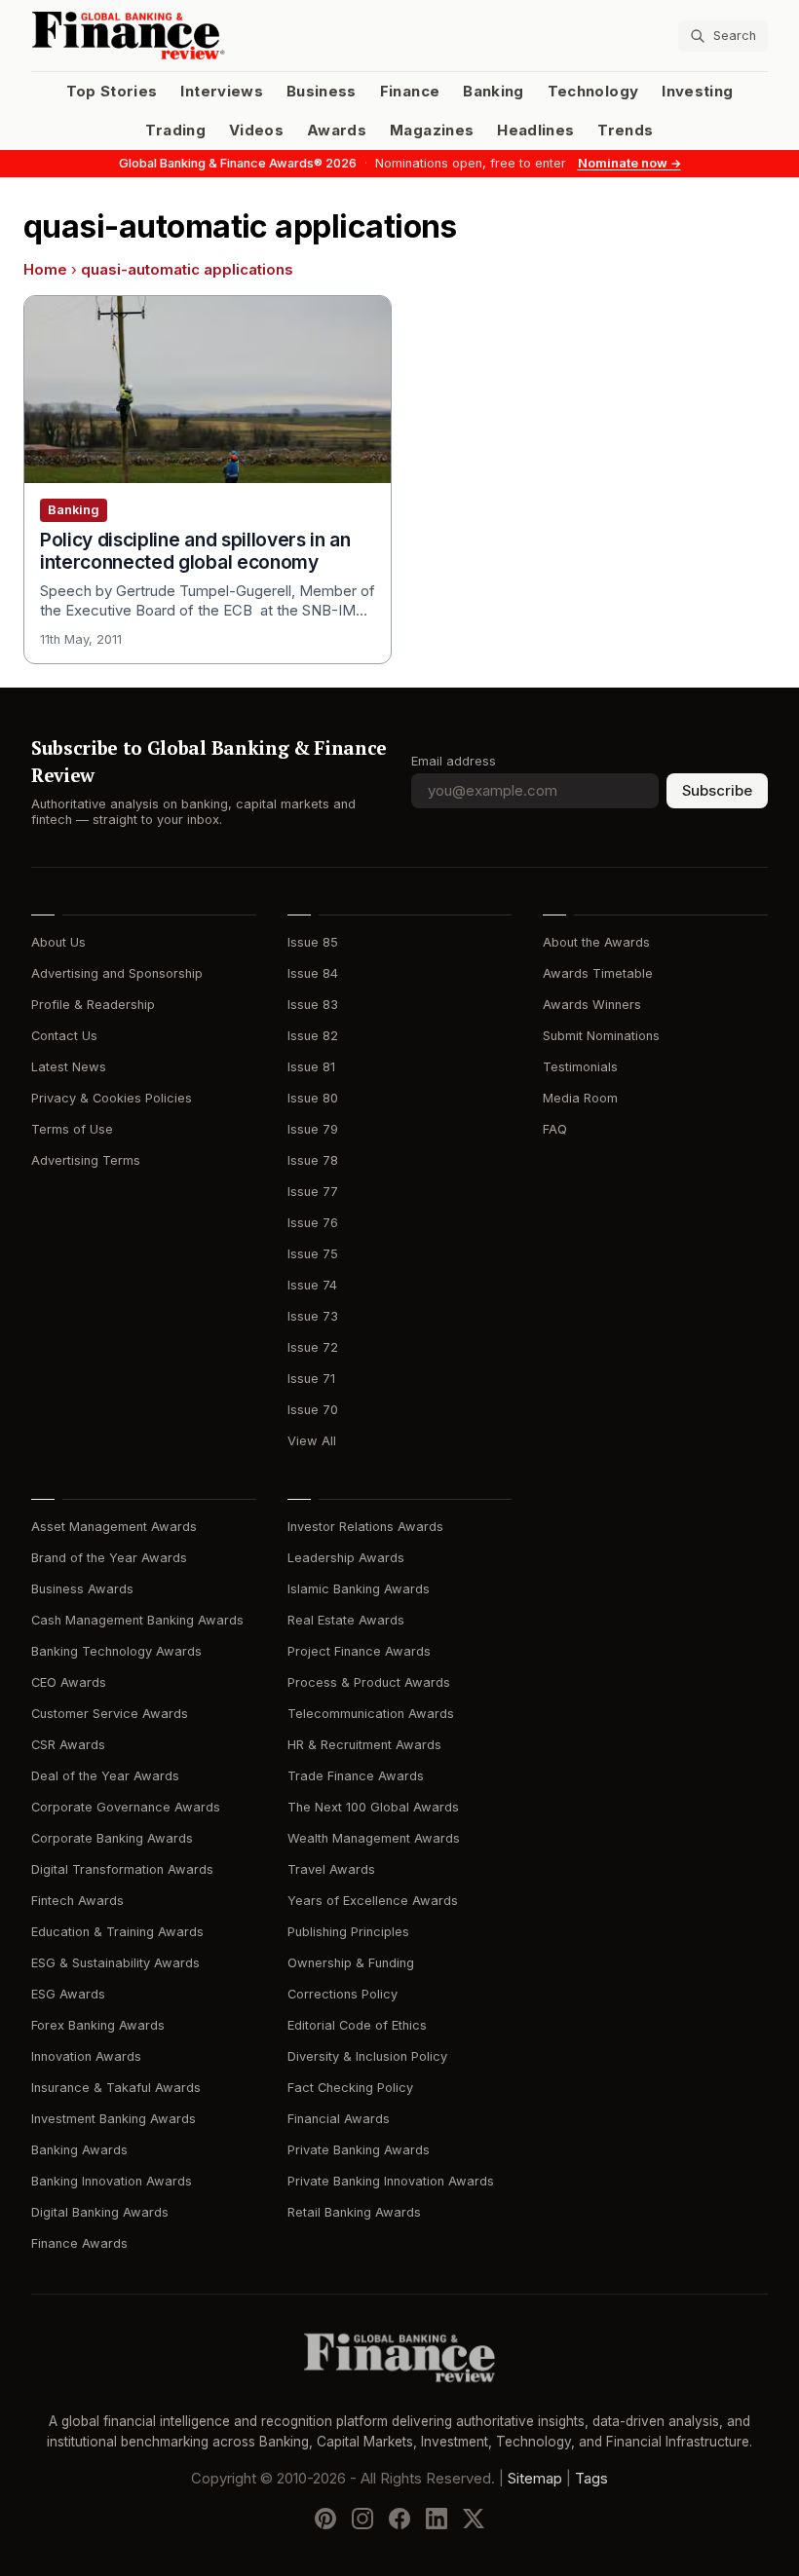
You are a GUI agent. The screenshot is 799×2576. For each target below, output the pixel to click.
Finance (410, 92)
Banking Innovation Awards (112, 2181)
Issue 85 (313, 942)
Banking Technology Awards (116, 1651)
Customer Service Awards (110, 1714)
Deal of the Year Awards (105, 1776)
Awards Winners (592, 1005)
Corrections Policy (342, 1994)
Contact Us (64, 1036)
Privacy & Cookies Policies (112, 1098)
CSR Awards (68, 1745)
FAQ (555, 1129)
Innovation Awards (86, 2056)
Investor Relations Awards (365, 1527)
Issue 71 (311, 1379)
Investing (697, 92)
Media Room (580, 1098)
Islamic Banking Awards (359, 1589)
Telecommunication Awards (371, 1714)
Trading (175, 131)
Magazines (432, 131)
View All (312, 1441)
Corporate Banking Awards (112, 1838)
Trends (625, 131)
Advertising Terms (86, 1160)
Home (45, 270)
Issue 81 (311, 1067)
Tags (591, 2479)
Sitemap (535, 2479)
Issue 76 (313, 1223)
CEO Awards (69, 1682)
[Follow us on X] (474, 2519)
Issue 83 (313, 1005)
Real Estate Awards (346, 1620)
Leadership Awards (346, 1558)
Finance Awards (79, 2243)
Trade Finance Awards (356, 1776)
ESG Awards (68, 1994)
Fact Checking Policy (350, 2088)
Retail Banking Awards (354, 2212)
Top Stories (112, 92)
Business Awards (82, 1589)
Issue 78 (313, 1160)
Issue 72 (313, 1347)
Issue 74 (312, 1285)
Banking (493, 92)
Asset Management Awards (114, 1527)
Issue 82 (313, 1036)
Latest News (69, 1067)
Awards (337, 131)
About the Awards (596, 942)
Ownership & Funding (351, 1963)
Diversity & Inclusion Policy (367, 2056)
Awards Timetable (598, 973)
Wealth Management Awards (374, 1838)
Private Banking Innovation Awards (391, 2181)
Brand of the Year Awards (109, 1558)
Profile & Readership (93, 1005)
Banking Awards (79, 2150)
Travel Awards (331, 1869)
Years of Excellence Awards (373, 1901)
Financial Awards (339, 2119)
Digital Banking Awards (100, 2212)
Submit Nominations (601, 1036)
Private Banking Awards (359, 2150)
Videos (256, 131)
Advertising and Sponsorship (117, 973)
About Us (58, 942)
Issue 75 (313, 1254)
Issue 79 (313, 1129)
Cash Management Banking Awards (137, 1620)
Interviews (222, 92)
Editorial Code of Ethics (357, 2025)
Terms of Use (72, 1129)
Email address (454, 761)
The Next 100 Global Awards (373, 1807)
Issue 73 (313, 1316)
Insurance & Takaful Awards (116, 2088)
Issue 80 (313, 1098)
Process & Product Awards (369, 1682)
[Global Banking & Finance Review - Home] (211, 36)
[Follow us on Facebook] (399, 2519)
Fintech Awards (77, 1901)
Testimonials (580, 1067)
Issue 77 (313, 1192)
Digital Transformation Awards (122, 1869)
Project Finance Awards (359, 1651)
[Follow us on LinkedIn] (437, 2519)
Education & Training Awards (117, 1932)
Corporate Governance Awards (126, 1807)
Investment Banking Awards (114, 2119)
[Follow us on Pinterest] (325, 2519)
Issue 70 (313, 1410)
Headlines (535, 131)
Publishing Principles (348, 1932)
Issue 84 (313, 973)
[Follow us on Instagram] (362, 2519)
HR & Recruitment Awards (364, 1745)
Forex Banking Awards (98, 2025)
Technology (593, 92)
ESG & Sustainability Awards (115, 1963)
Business (322, 92)
